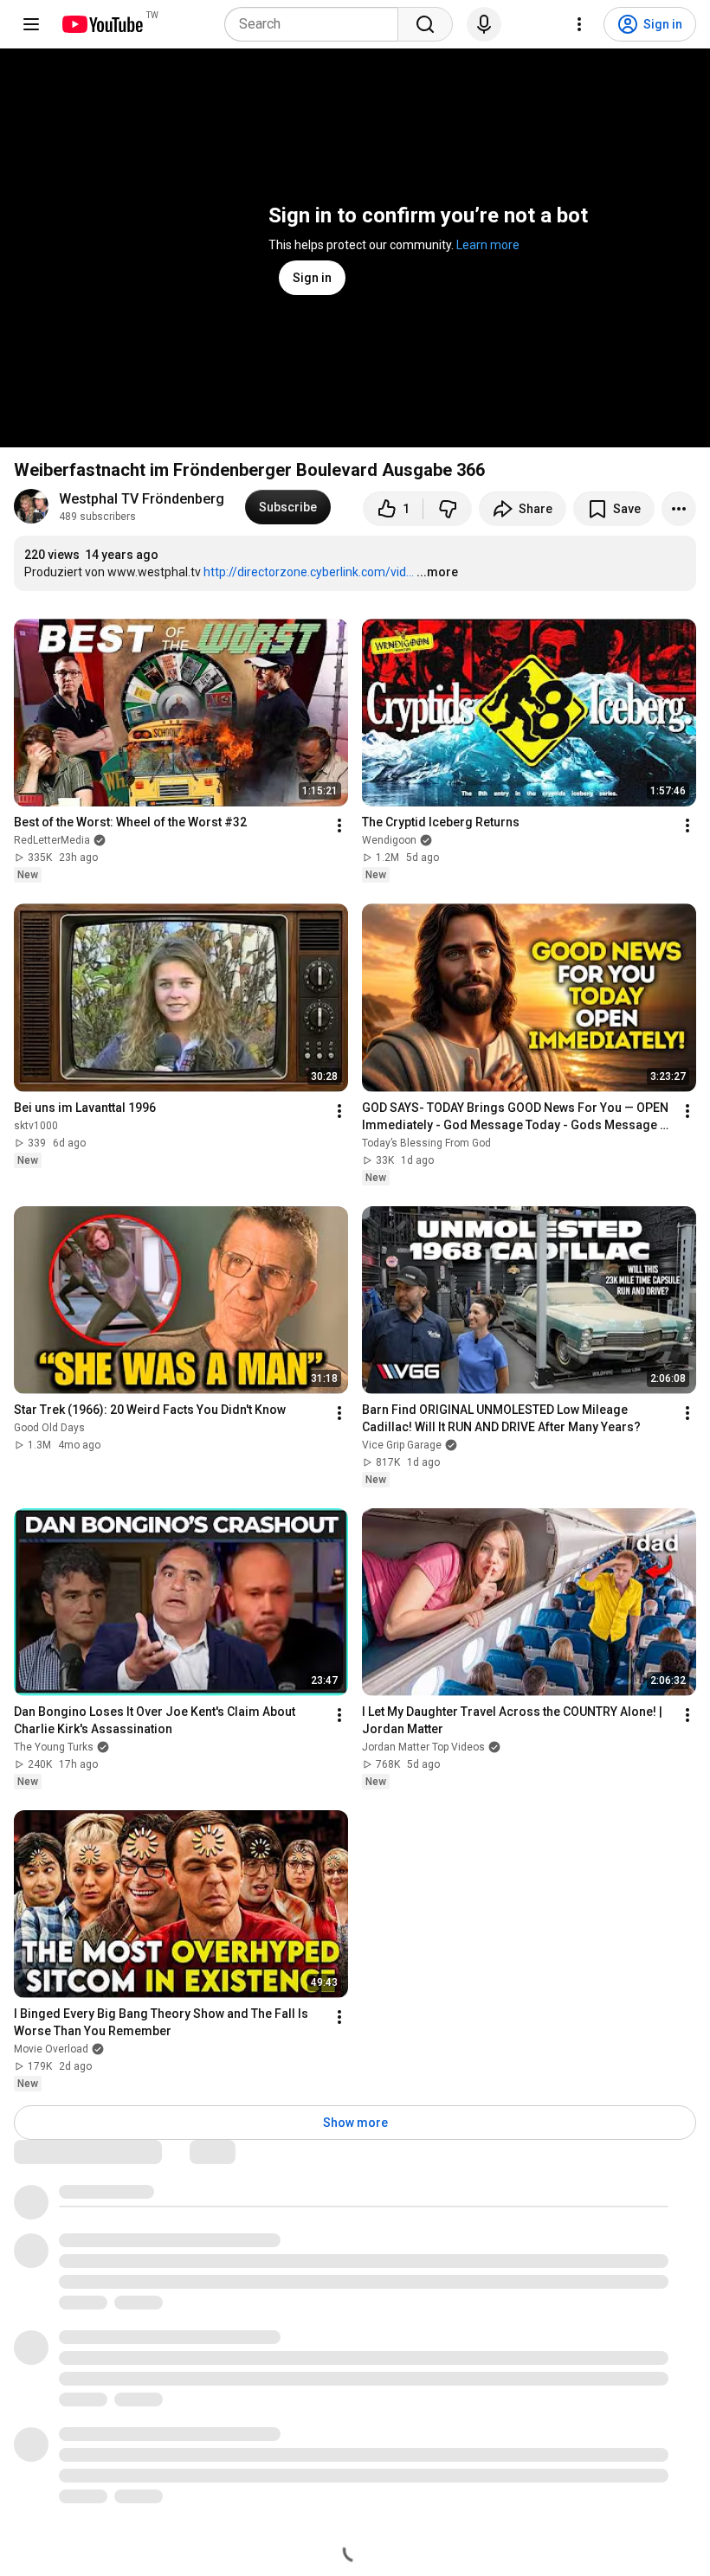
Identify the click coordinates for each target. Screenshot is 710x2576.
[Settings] (579, 24)
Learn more (488, 245)
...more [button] (437, 572)
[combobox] (316, 24)
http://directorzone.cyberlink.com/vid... (309, 572)
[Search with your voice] (484, 24)
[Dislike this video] (448, 509)
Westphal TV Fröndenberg (142, 499)
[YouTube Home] (102, 24)
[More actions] (679, 509)
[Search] (425, 24)
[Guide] (31, 24)
